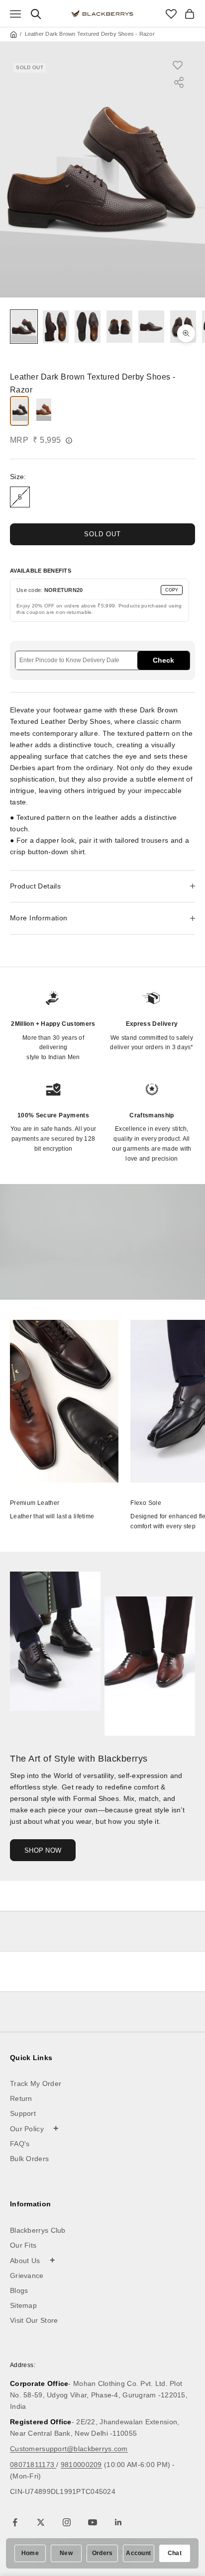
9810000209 (81, 2465)
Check (163, 660)
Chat (175, 2553)
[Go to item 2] (56, 327)
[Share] (179, 82)
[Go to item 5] (151, 327)
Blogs (19, 2290)
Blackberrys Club (38, 2230)
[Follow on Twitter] (41, 2522)
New (66, 2553)
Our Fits (23, 2245)
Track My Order (36, 2083)
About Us (33, 2260)
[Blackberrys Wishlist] (171, 14)
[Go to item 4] (119, 327)
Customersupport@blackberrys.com (69, 2449)
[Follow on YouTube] (93, 2522)
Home (30, 2553)
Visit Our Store (34, 2320)
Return (21, 2098)
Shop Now (43, 1850)
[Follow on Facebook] (15, 2522)
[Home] (13, 34)
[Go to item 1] (24, 327)
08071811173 (33, 2465)
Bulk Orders (29, 2159)
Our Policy (35, 2128)
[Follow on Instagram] (67, 2522)
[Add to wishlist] (183, 65)
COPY (172, 590)
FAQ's (20, 2144)
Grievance (27, 2276)
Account (138, 2553)
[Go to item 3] (88, 327)
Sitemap (23, 2305)
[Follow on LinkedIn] (118, 2522)
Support (23, 2113)
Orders (102, 2553)
